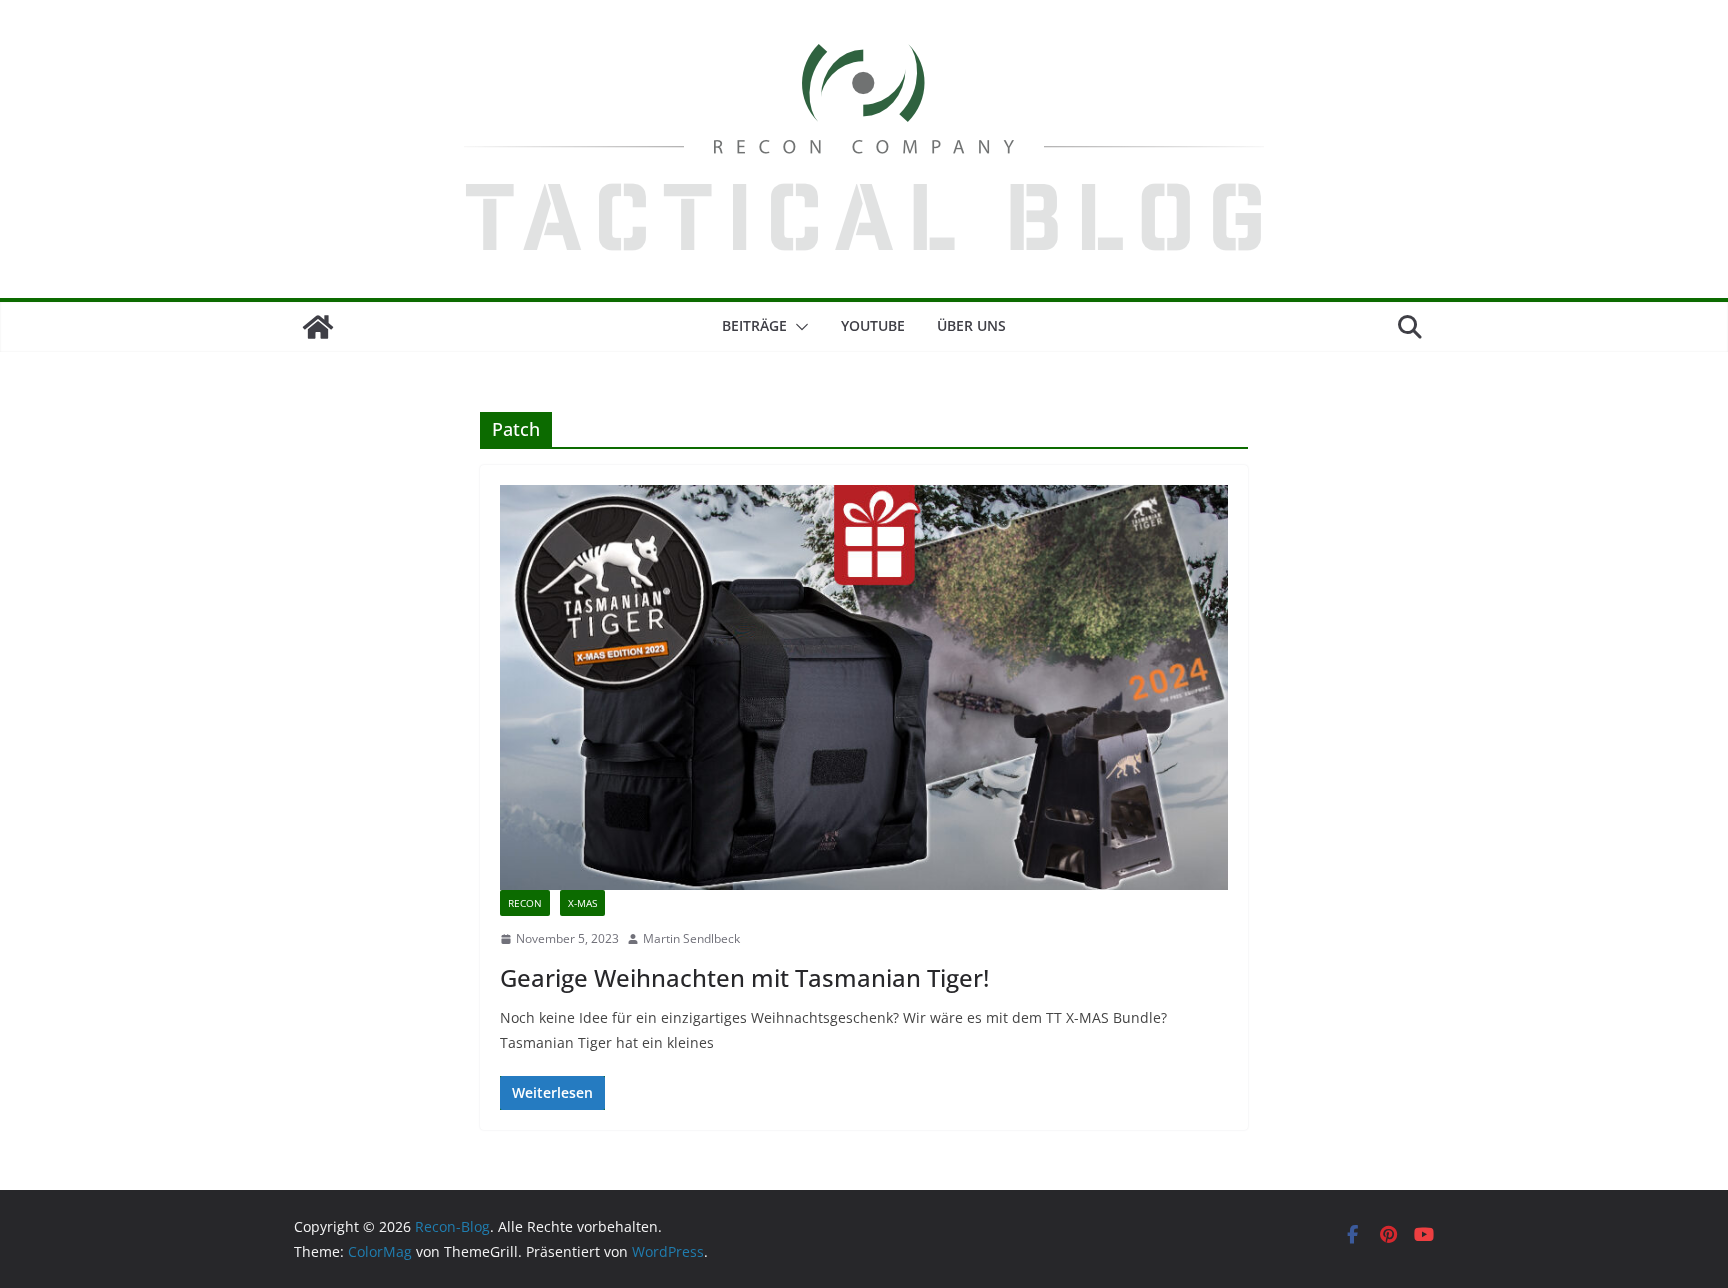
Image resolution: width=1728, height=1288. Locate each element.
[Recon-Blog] (318, 327)
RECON (525, 903)
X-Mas (582, 903)
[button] (798, 327)
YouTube (873, 325)
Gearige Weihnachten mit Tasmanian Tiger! (744, 977)
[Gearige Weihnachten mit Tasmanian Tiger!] (864, 687)
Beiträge (754, 325)
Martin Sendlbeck (691, 938)
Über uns (971, 325)
